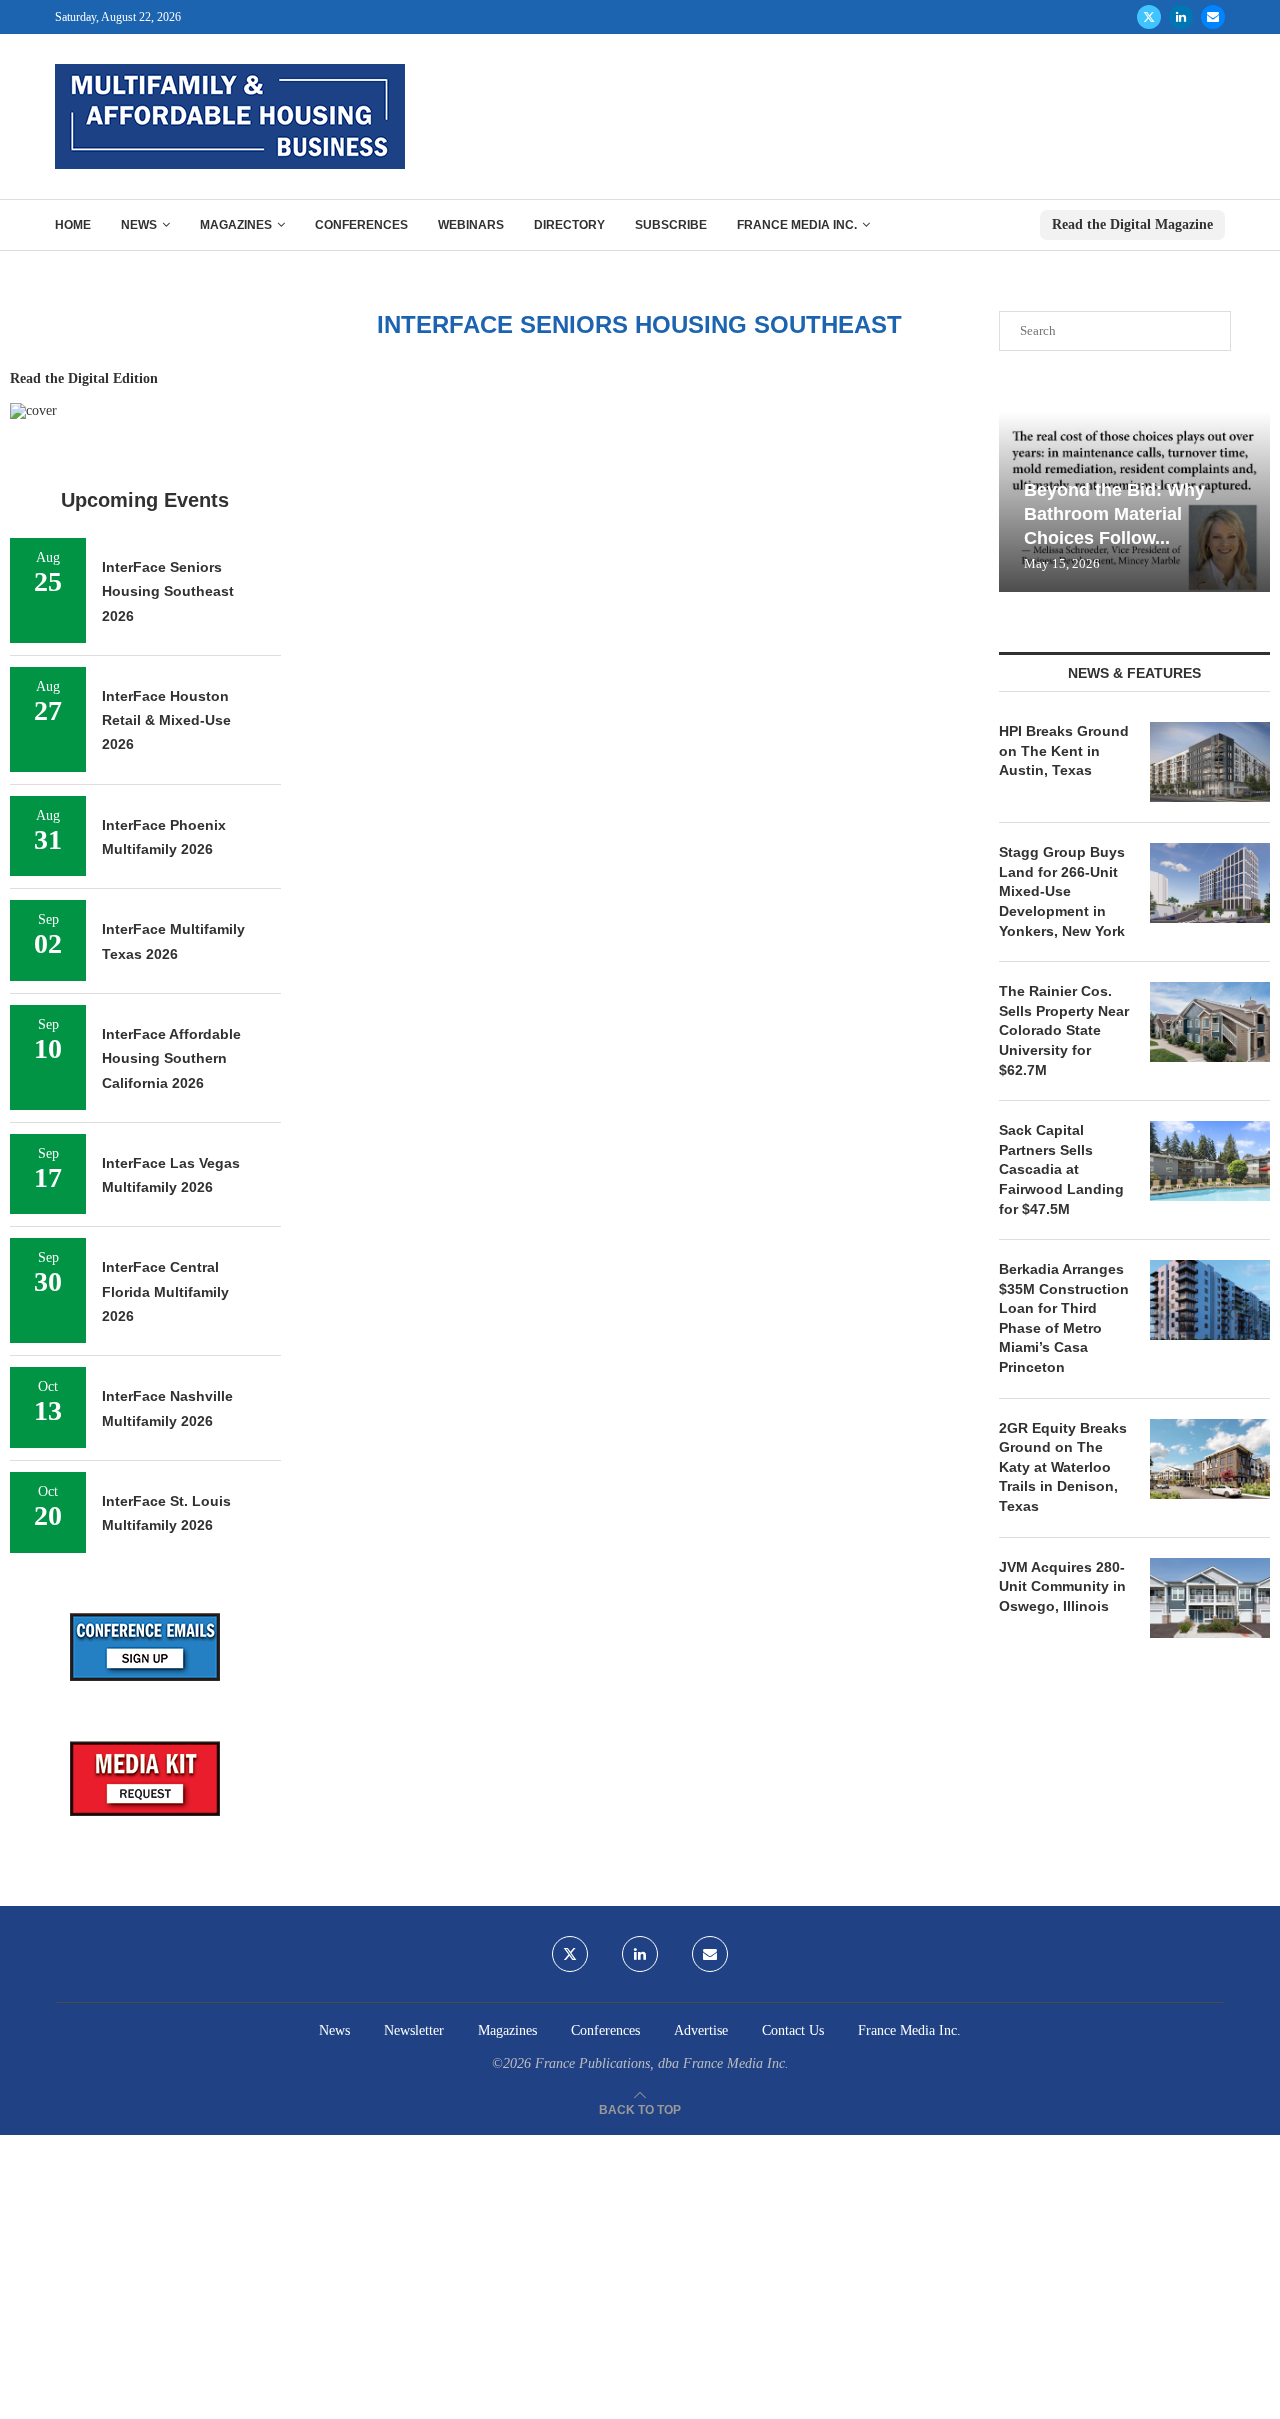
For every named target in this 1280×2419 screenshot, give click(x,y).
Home (73, 225)
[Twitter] (1149, 17)
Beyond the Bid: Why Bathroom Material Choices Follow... (1114, 514)
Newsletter (414, 2030)
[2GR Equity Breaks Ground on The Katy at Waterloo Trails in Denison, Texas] (1210, 1459)
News (139, 225)
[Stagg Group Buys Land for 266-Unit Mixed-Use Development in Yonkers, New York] (1210, 883)
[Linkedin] (1181, 17)
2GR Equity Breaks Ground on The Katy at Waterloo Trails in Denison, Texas (1063, 1467)
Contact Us (793, 2030)
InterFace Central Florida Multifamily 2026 (165, 1291)
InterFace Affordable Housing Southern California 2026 (171, 1058)
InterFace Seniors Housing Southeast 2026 (168, 591)
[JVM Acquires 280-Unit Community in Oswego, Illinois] (1210, 1598)
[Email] (1213, 17)
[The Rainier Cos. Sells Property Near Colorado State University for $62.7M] (1210, 1022)
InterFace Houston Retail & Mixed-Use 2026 (166, 720)
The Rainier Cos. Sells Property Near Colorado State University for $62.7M (1064, 1030)
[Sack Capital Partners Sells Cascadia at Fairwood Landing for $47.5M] (1210, 1161)
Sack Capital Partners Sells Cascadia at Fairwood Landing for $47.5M (1061, 1169)
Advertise (701, 2030)
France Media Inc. (797, 225)
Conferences (361, 225)
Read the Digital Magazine (1132, 224)
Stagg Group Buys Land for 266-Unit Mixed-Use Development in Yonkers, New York (1062, 891)
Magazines (236, 225)
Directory (569, 225)
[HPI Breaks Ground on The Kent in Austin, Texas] (1210, 762)
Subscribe (671, 225)
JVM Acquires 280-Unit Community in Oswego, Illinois (1062, 1586)
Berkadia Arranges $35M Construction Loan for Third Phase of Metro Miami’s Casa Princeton (1064, 1318)
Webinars (471, 225)
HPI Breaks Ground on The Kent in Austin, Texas (1064, 750)
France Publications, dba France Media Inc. (662, 2063)
